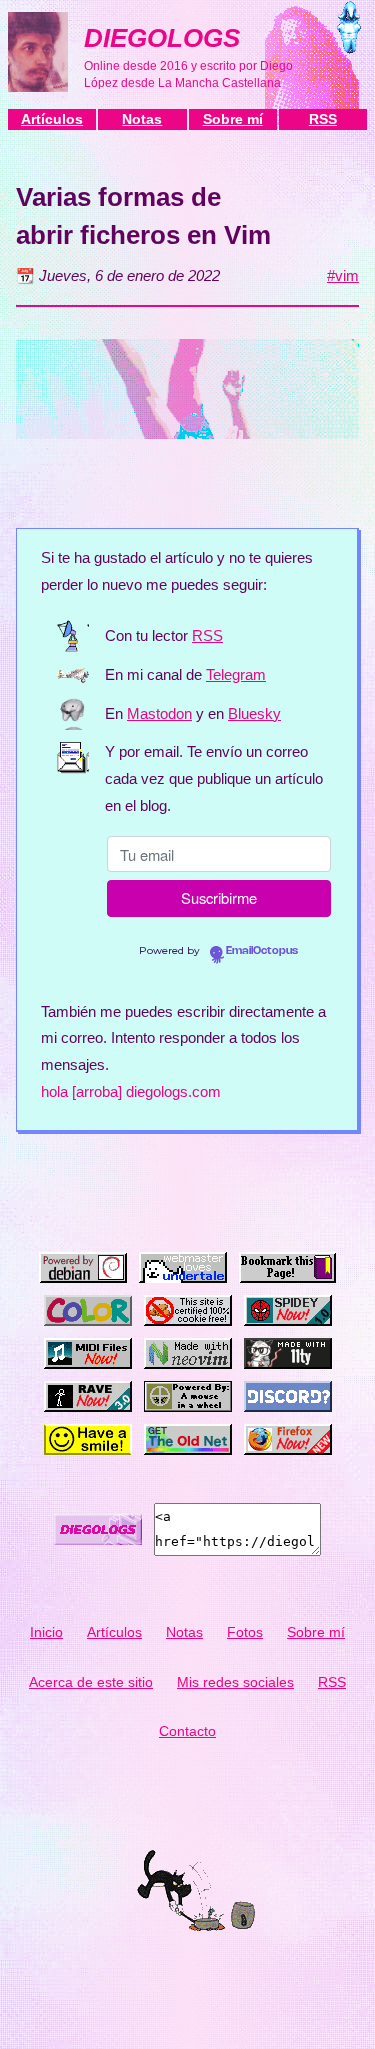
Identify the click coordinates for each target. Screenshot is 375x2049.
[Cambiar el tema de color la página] (350, 32)
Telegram (236, 675)
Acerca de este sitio (91, 1682)
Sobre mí (233, 119)
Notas (142, 119)
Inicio (46, 1632)
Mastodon (159, 714)
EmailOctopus (262, 951)
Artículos (52, 119)
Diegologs (162, 38)
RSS (323, 119)
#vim (343, 276)
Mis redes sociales (235, 1682)
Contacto (187, 1731)
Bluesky (254, 714)
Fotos (245, 1632)
